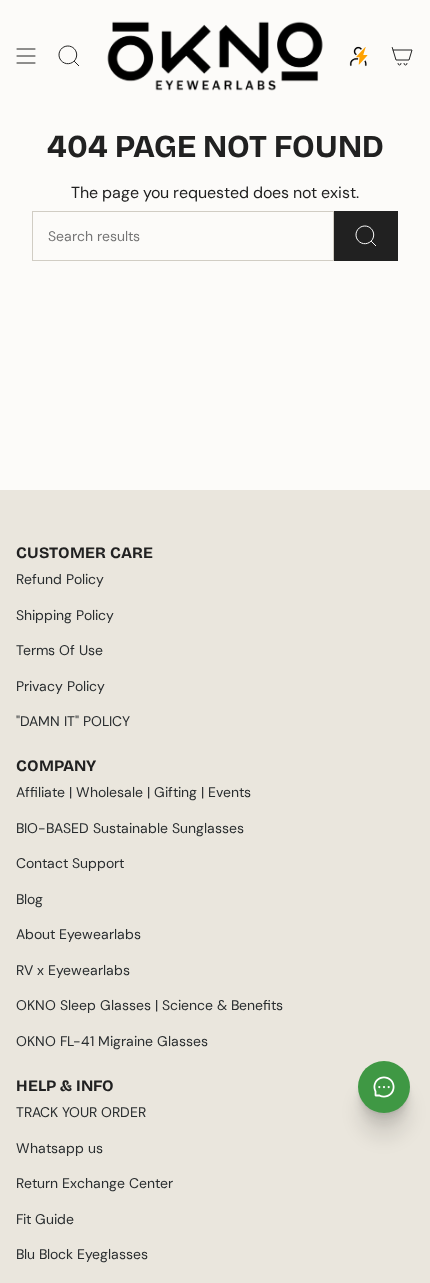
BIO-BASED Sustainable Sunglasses (130, 828)
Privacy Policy (60, 686)
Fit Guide (45, 1219)
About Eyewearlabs (78, 934)
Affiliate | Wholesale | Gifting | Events (133, 792)
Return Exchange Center (94, 1183)
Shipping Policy (65, 615)
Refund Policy (60, 579)
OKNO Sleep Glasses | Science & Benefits (149, 1005)
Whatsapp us (59, 1148)
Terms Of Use (59, 650)
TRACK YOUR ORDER (81, 1112)
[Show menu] (26, 56)
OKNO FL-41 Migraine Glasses (112, 1041)
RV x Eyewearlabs (73, 970)
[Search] (366, 236)
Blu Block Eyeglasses (82, 1254)
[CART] (402, 56)
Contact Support (70, 863)
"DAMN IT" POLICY (73, 721)
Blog (29, 899)
